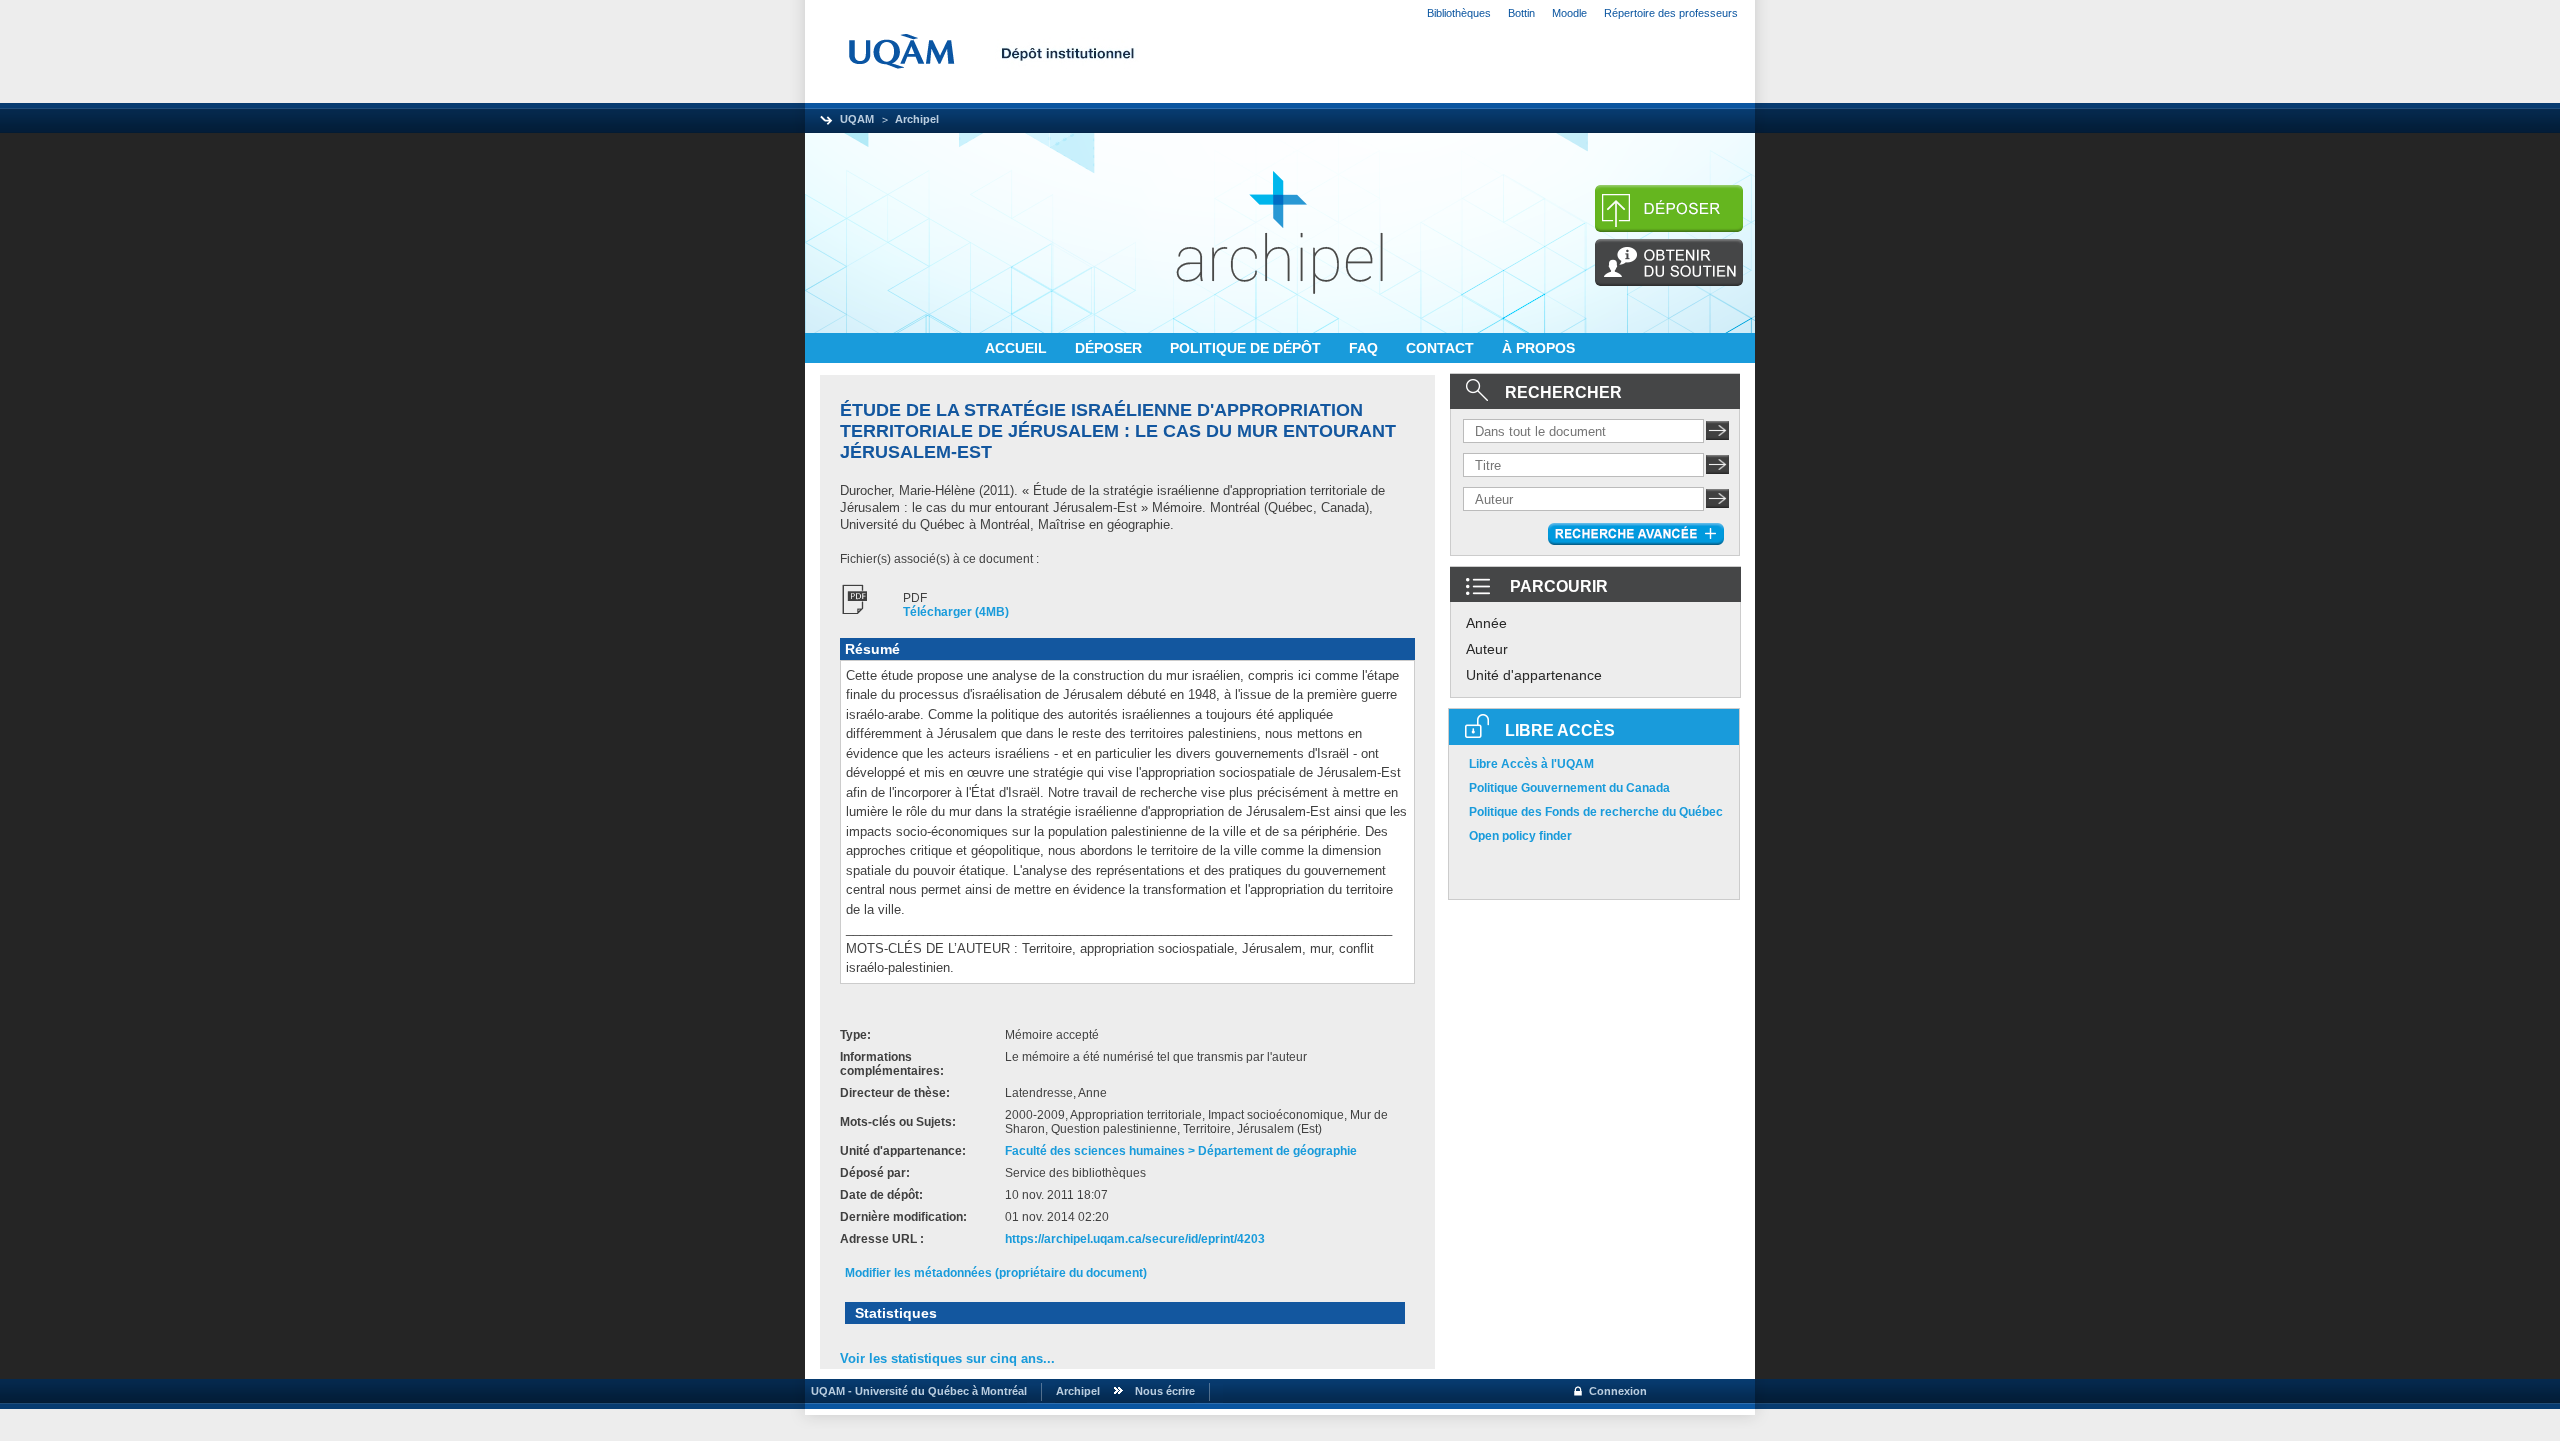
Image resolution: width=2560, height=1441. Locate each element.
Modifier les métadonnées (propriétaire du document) (996, 1273)
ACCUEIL (1018, 348)
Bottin (1521, 13)
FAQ (1365, 348)
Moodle (1569, 13)
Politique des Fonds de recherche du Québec (1596, 812)
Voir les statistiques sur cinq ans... (947, 1358)
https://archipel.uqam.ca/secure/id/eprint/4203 (1135, 1239)
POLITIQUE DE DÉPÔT (1247, 348)
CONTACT (1442, 348)
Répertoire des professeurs (1671, 13)
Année (1486, 623)
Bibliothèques (1459, 13)
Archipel (917, 119)
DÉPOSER (1110, 348)
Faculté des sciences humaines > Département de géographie (1181, 1151)
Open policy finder (1520, 836)
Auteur (1487, 649)
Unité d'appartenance (1534, 675)
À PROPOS (1538, 348)
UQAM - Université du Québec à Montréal (916, 1391)
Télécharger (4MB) (956, 612)
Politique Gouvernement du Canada (1569, 788)
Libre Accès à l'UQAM (1531, 764)
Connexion (1618, 1391)
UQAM (857, 119)
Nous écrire (1165, 1391)
